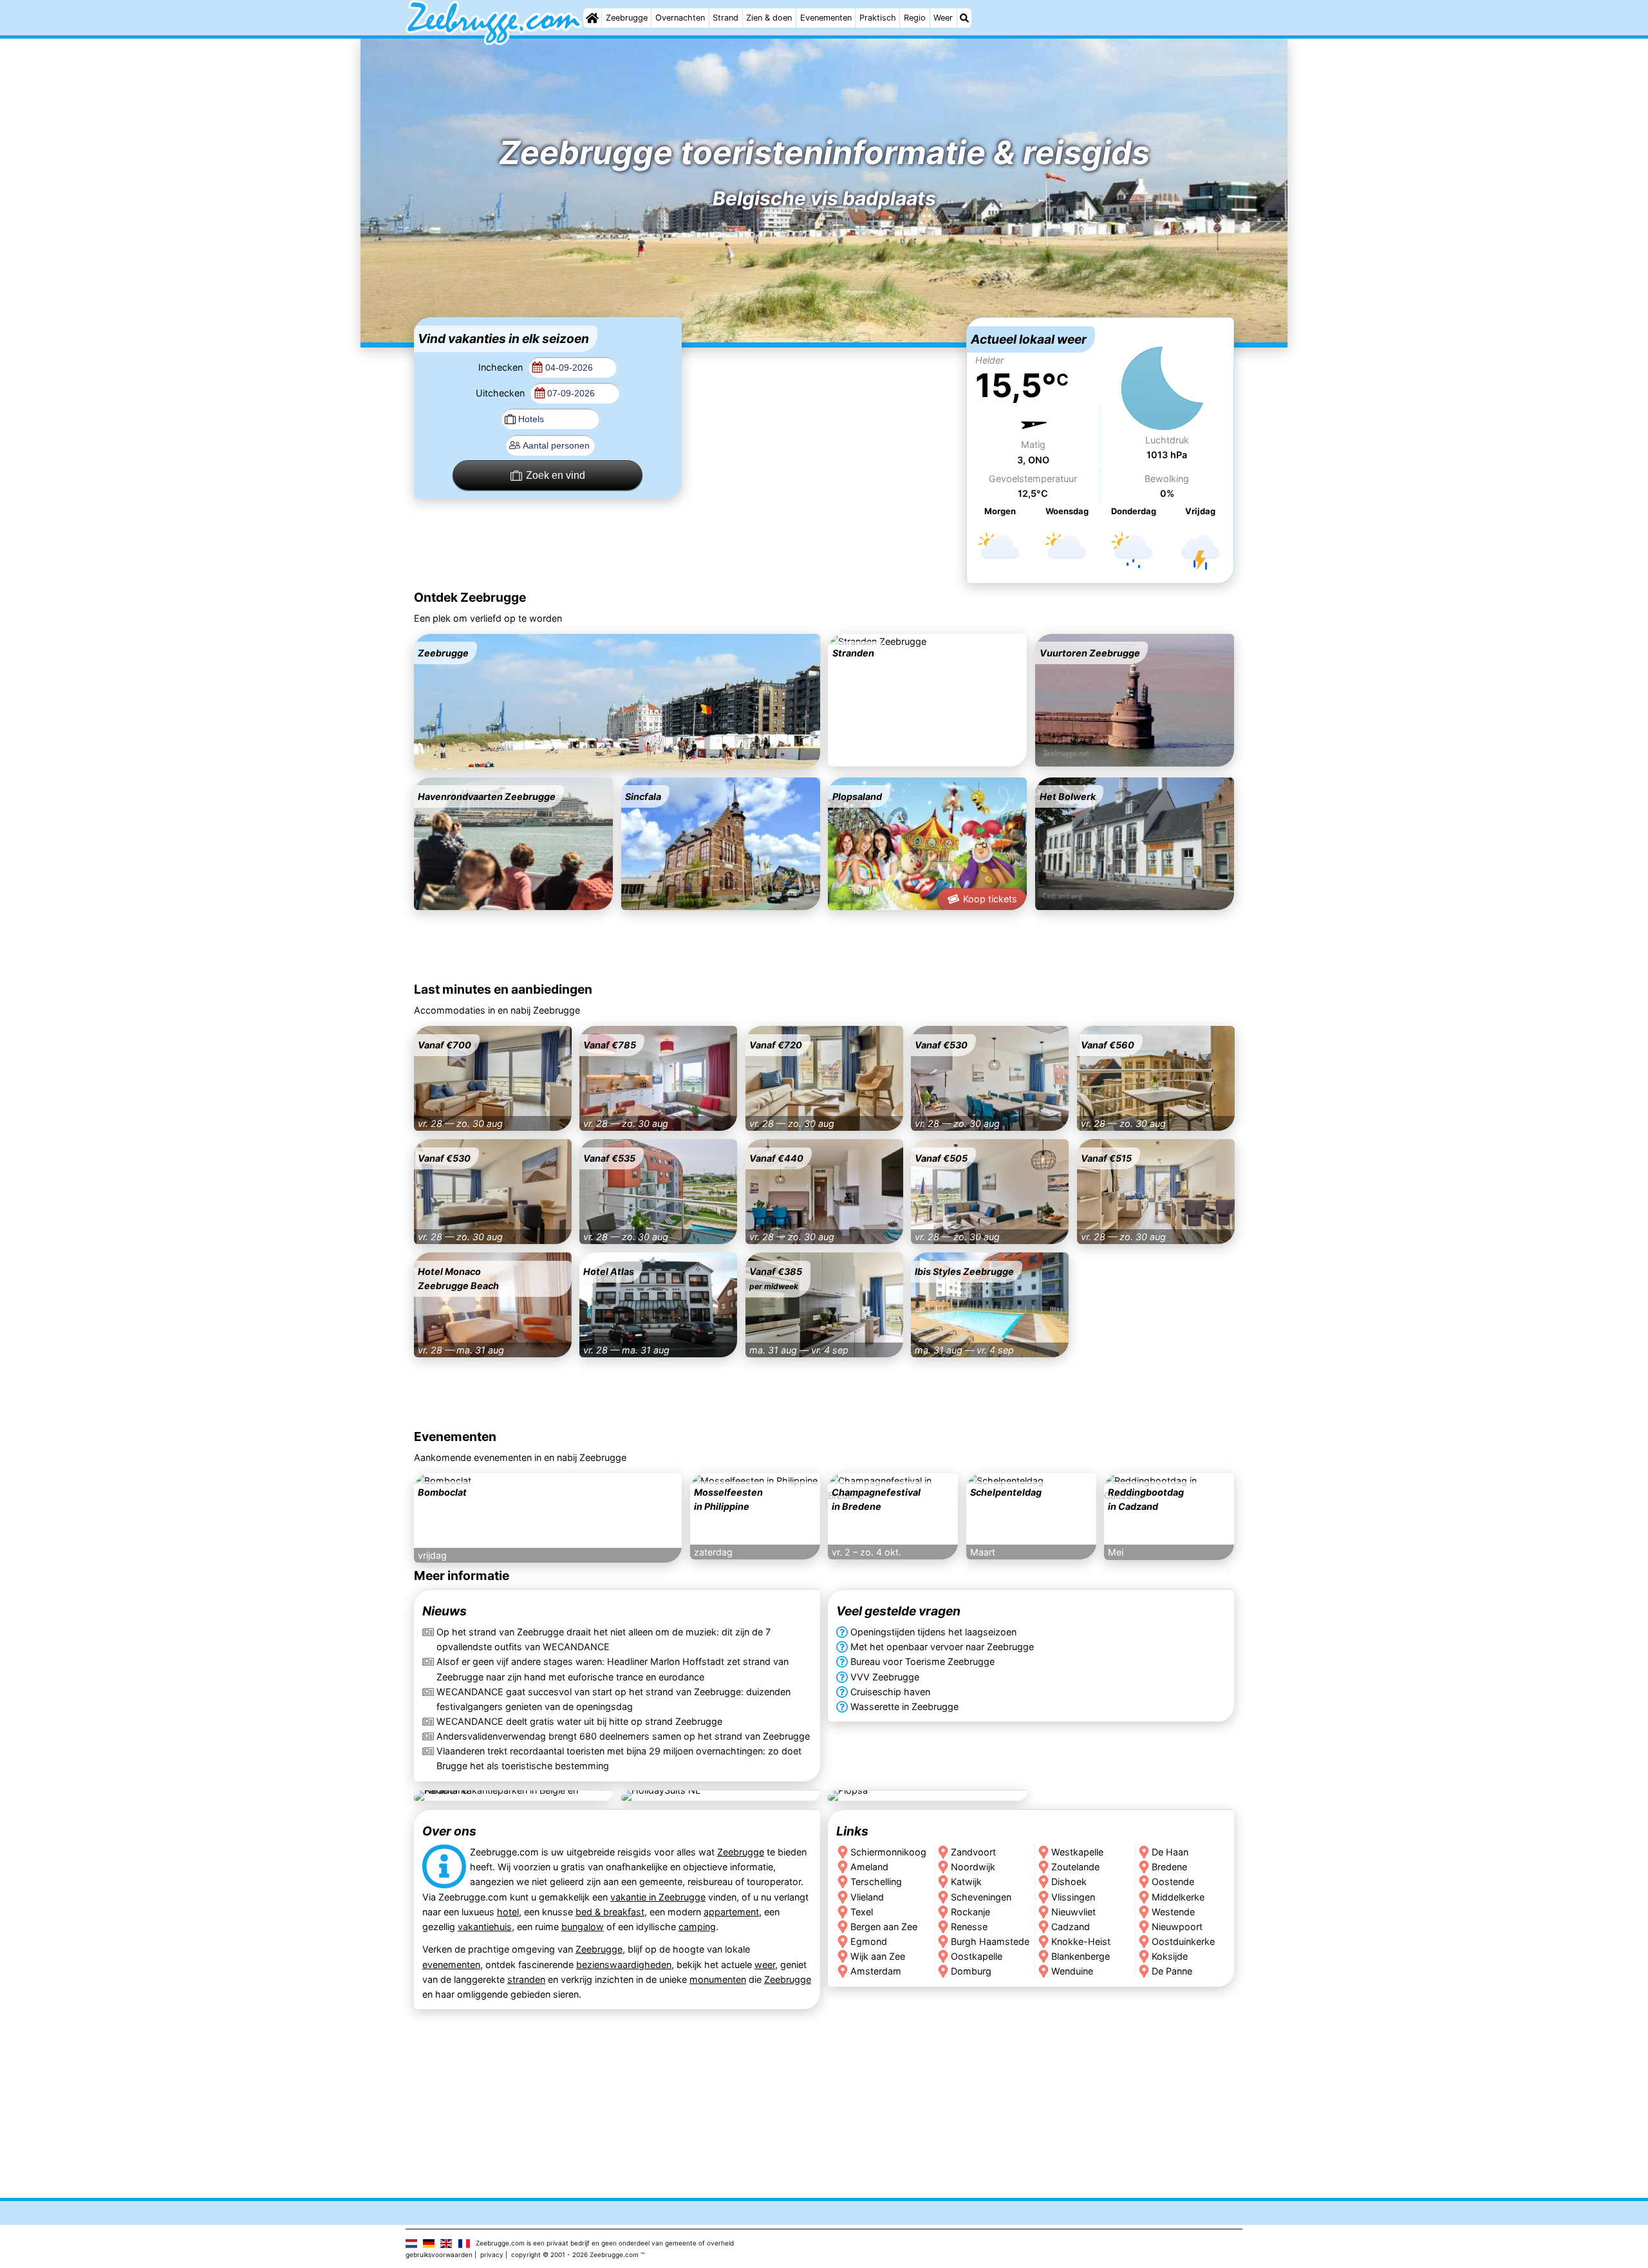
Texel (862, 1911)
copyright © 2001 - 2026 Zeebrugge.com (575, 2254)
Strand (726, 18)
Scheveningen (981, 1896)
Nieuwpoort (1178, 1926)
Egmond (869, 1941)
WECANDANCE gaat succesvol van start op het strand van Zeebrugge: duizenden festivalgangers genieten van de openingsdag (613, 1699)
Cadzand (1071, 1926)
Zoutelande (1075, 1867)
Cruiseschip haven (890, 1692)
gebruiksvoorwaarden (439, 2254)
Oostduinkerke (1184, 1941)
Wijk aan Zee (878, 1956)
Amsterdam (876, 1970)
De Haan (1171, 1852)
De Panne (1173, 1970)
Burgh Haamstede (990, 1941)
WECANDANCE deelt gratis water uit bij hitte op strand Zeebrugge (579, 1721)
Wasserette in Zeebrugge (904, 1706)
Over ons (449, 1831)
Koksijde (1170, 1956)
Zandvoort (973, 1852)
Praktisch (878, 18)
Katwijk (966, 1882)
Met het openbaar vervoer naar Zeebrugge (942, 1647)
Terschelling (876, 1882)
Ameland (869, 1867)
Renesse (969, 1926)
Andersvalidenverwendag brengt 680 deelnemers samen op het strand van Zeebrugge (623, 1736)
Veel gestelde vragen (898, 1612)
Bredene (1170, 1867)
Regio (915, 18)
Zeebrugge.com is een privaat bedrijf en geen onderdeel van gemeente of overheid (605, 2243)
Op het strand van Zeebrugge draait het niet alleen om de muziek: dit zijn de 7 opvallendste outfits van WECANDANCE (604, 1640)
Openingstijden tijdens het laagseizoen (933, 1632)
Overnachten (680, 18)
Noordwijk (973, 1867)
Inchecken (502, 367)
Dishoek (1069, 1882)
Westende (1174, 1911)
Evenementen (826, 18)
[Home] (592, 18)
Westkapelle (1077, 1852)
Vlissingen (1073, 1896)
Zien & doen (769, 18)
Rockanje (970, 1911)
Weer (943, 18)
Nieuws (445, 1612)
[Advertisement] (824, 398)
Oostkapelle (977, 1956)
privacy (492, 2254)
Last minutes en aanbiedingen (503, 989)
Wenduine (1072, 1970)
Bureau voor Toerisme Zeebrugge (922, 1662)
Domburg (971, 1970)
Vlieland (867, 1896)
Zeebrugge (627, 18)
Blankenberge (1081, 1956)
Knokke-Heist (1081, 1941)
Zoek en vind (556, 475)
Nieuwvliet (1073, 1911)
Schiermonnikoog (888, 1852)
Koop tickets (990, 899)
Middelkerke (1179, 1896)
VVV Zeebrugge (885, 1677)
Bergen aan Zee (884, 1926)
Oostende (1174, 1882)
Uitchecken (501, 393)
